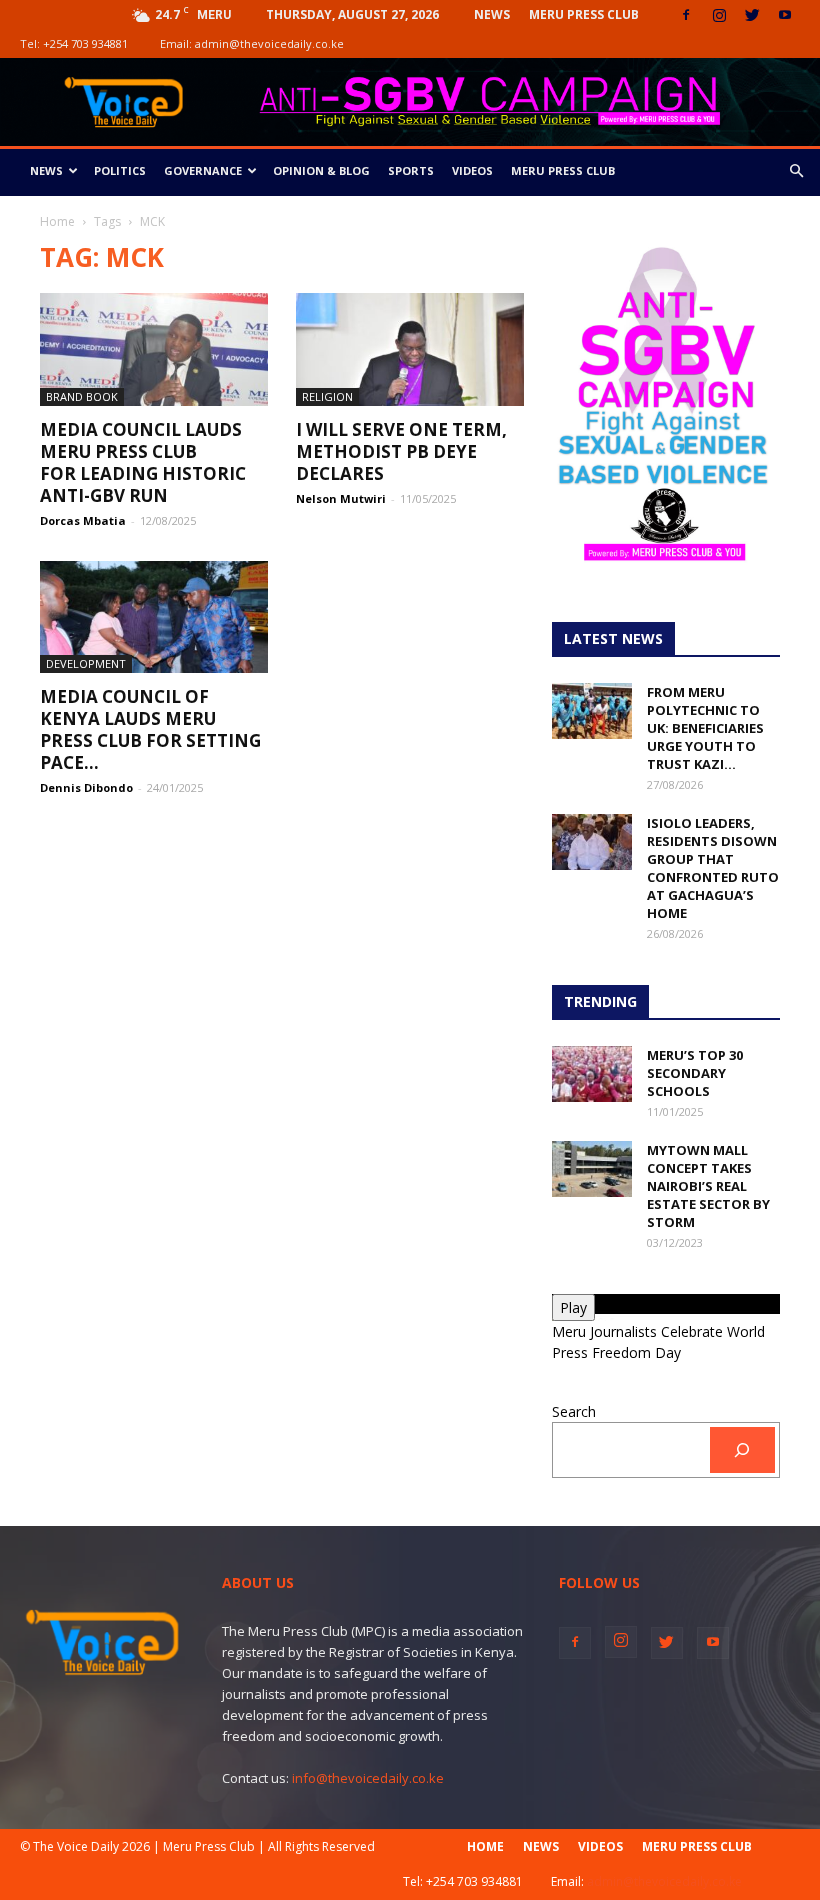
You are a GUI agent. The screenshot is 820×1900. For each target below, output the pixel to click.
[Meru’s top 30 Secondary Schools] (592, 1074)
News (492, 14)
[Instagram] (719, 15)
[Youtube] (785, 15)
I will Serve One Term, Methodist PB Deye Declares (401, 451)
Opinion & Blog (321, 170)
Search (574, 1411)
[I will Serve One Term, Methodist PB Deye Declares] (410, 349)
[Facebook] (686, 15)
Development (86, 663)
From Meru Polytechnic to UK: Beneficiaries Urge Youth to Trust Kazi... (705, 728)
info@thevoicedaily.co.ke (368, 1778)
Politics (120, 170)
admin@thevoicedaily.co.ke (269, 43)
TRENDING (600, 1001)
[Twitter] (752, 15)
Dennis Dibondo (86, 787)
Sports (411, 170)
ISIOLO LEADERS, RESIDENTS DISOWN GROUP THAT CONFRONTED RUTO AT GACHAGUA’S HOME (713, 868)
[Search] (742, 1450)
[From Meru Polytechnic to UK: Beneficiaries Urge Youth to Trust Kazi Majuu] (592, 711)
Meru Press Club (584, 14)
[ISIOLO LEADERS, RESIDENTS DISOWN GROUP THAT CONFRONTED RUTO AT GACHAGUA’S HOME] (592, 842)
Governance (203, 170)
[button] (796, 171)
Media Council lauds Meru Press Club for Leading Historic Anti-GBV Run (143, 462)
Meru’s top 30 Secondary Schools (695, 1073)
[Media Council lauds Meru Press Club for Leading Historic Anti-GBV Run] (154, 349)
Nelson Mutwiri (341, 498)
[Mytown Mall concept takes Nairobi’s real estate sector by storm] (592, 1169)
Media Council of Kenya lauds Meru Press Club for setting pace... (150, 729)
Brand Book (82, 396)
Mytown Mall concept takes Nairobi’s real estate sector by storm (708, 1186)
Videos (472, 170)
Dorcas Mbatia (83, 520)
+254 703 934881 (85, 43)
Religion (327, 396)
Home (57, 221)
